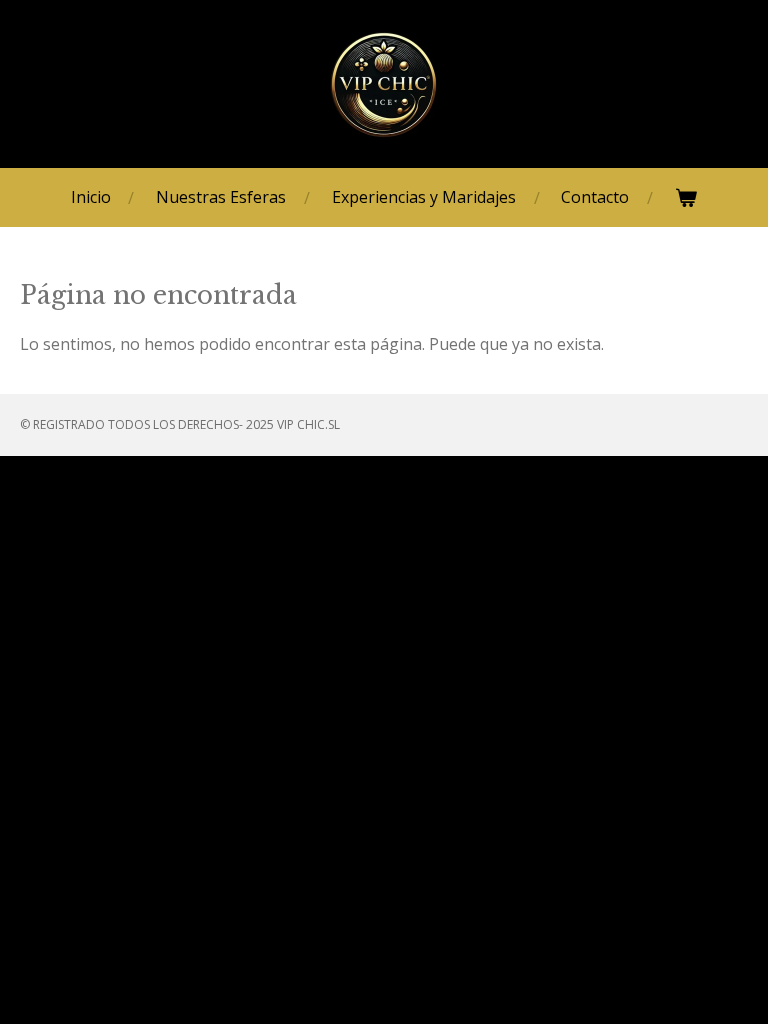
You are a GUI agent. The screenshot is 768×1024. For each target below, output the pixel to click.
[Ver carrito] (686, 197)
